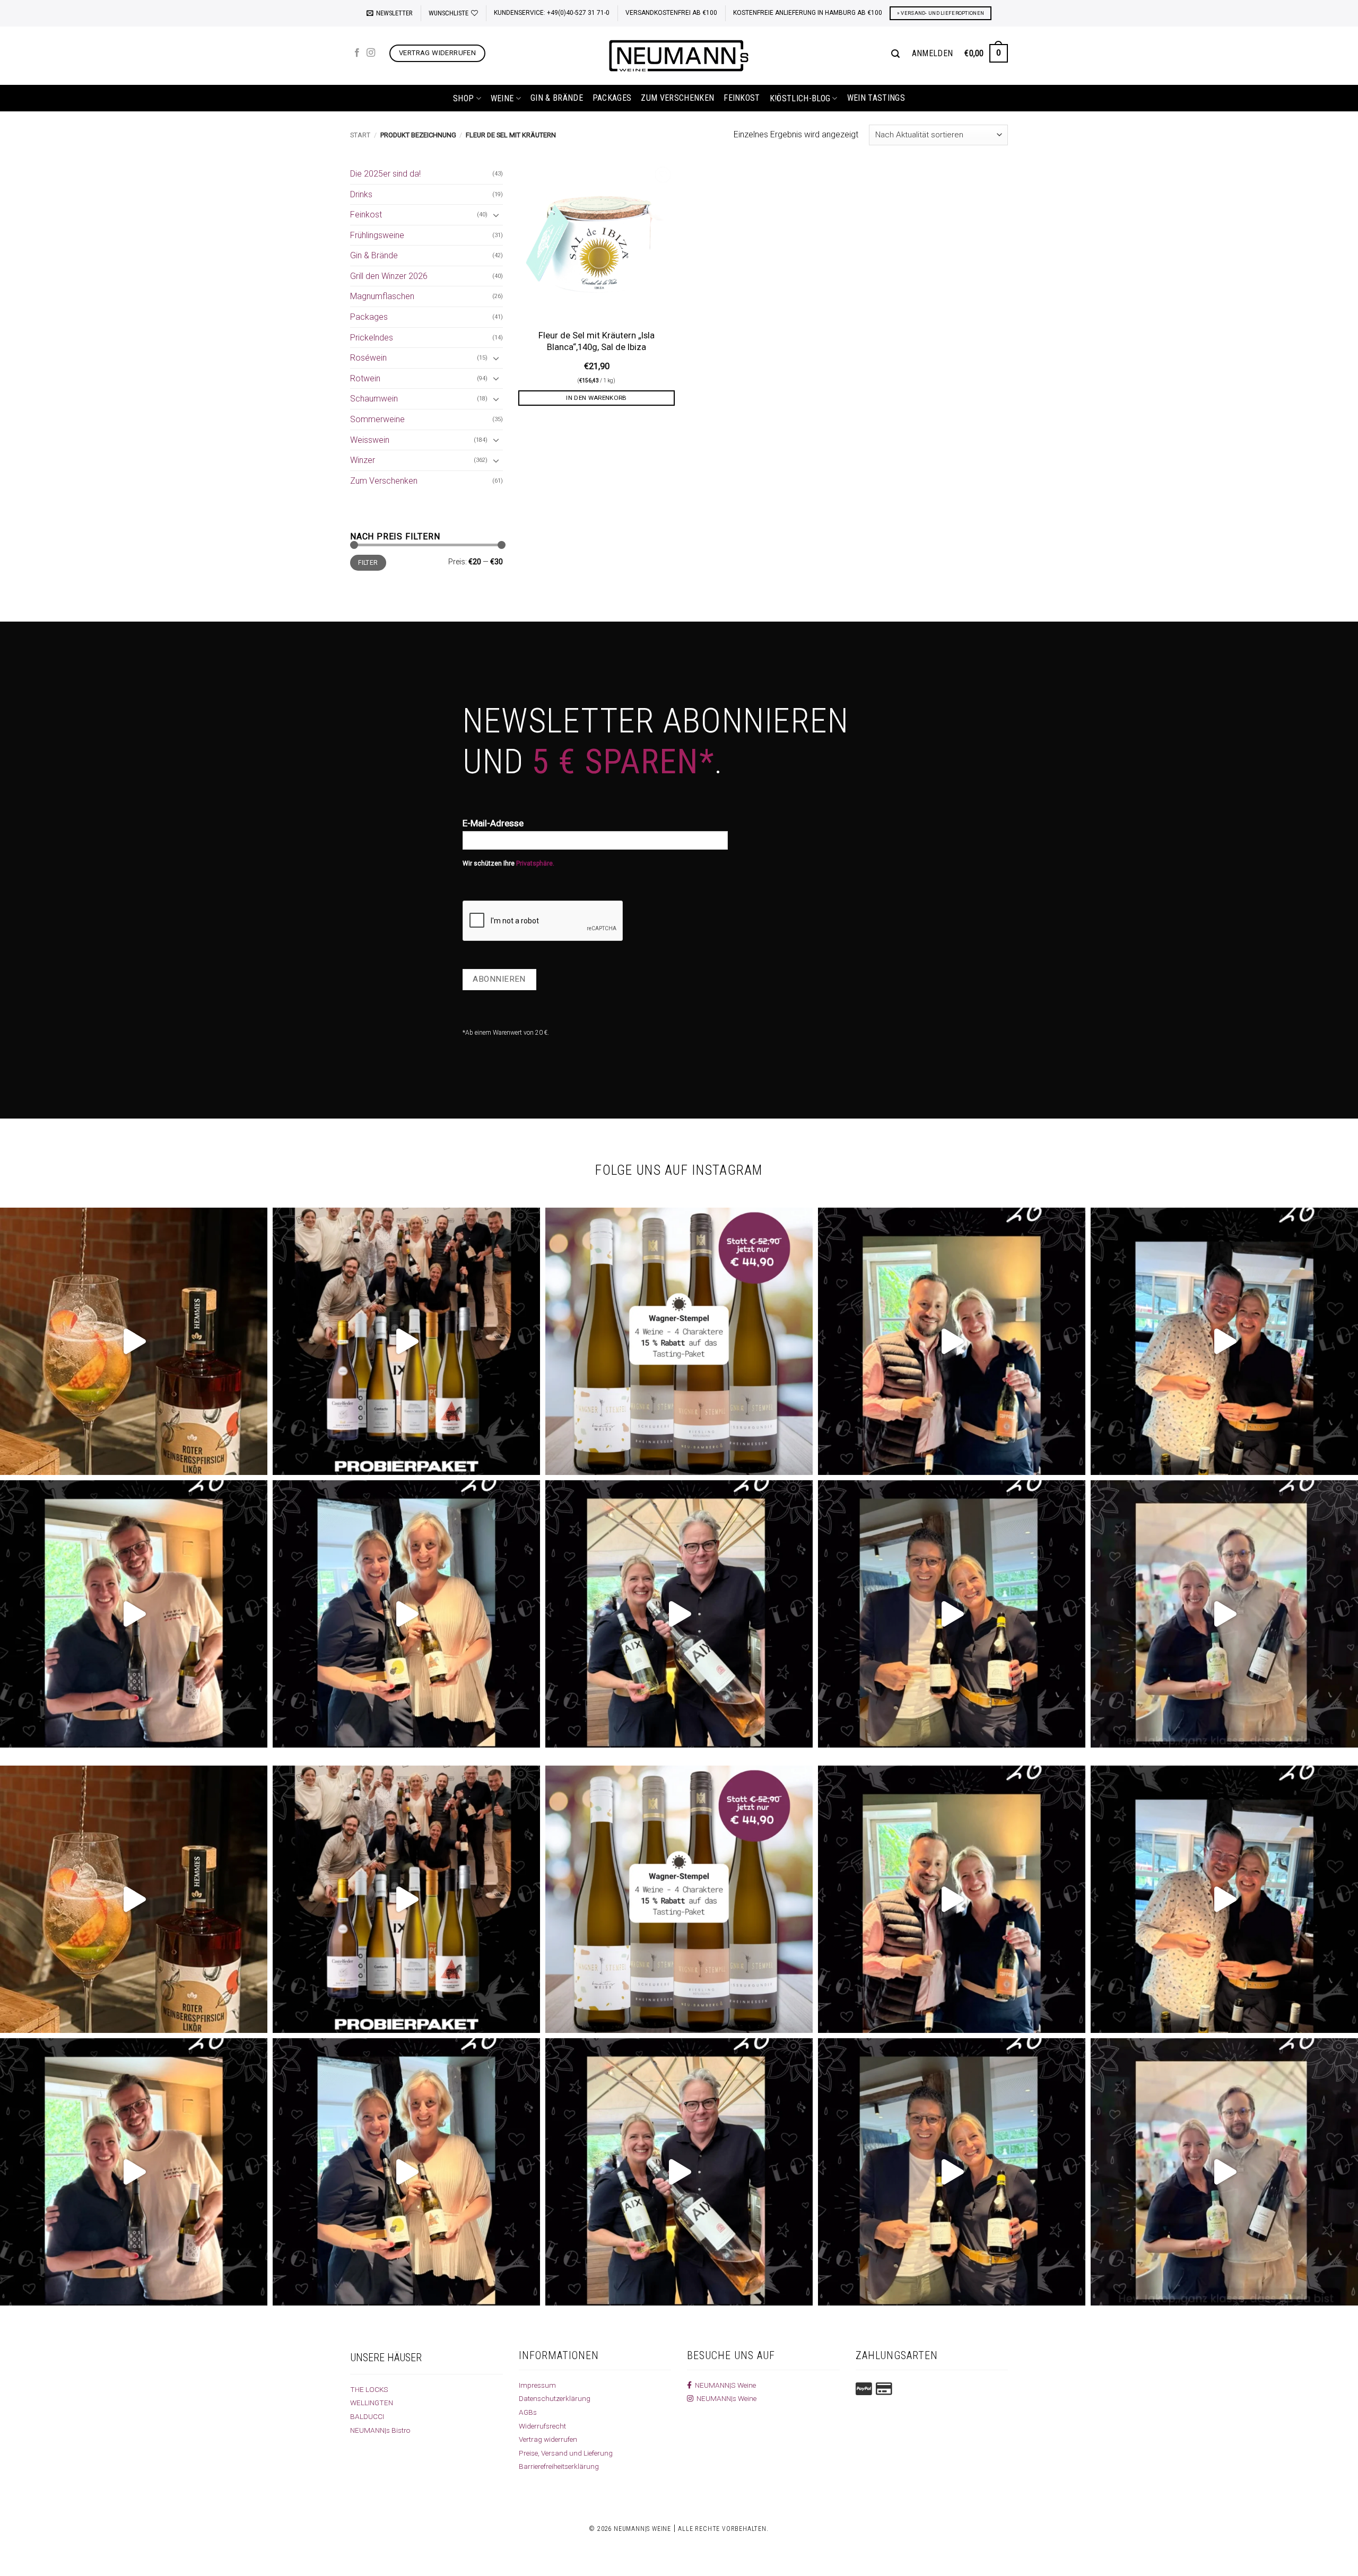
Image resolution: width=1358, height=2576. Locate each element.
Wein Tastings (876, 98)
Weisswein (370, 440)
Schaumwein (374, 399)
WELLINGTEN (372, 2403)
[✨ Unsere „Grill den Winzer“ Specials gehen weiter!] (1224, 1341)
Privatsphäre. (535, 863)
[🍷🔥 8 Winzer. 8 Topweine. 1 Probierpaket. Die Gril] (406, 1341)
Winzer (363, 460)
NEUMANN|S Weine (724, 2385)
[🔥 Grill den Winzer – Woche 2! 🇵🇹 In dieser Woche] (1224, 1614)
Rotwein (365, 378)
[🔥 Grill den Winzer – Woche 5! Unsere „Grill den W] (406, 1614)
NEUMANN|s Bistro (380, 2430)
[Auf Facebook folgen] (357, 53)
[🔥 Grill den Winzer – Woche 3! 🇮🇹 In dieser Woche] (952, 1614)
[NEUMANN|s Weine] (679, 56)
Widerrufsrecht (542, 2426)
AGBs (528, 2412)
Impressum (537, 2385)
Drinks (361, 194)
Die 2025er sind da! (385, 174)
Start (360, 135)
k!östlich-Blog (800, 98)
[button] (390, 13)
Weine (502, 98)
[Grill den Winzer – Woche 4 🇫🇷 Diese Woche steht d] (679, 1614)
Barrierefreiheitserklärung (559, 2466)
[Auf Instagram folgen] (371, 53)
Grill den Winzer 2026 (389, 276)
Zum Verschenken (677, 98)
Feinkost (742, 98)
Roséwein (368, 358)
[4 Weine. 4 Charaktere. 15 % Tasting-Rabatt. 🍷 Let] (679, 1341)
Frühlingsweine (377, 235)
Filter (368, 563)
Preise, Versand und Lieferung (566, 2453)
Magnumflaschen (382, 296)
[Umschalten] (497, 215)
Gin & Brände (557, 98)
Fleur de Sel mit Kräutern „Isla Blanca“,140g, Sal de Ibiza (597, 341)
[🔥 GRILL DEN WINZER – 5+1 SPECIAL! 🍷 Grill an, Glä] (134, 1614)
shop (463, 98)
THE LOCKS (369, 2389)
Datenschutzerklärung (555, 2398)
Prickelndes (372, 338)
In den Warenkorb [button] (597, 398)
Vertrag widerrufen (548, 2439)
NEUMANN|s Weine (725, 2398)
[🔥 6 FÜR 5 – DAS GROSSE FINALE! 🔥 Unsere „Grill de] (952, 1341)
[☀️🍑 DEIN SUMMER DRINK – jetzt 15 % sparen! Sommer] (134, 1341)
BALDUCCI (367, 2416)
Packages (612, 98)
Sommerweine (377, 419)
